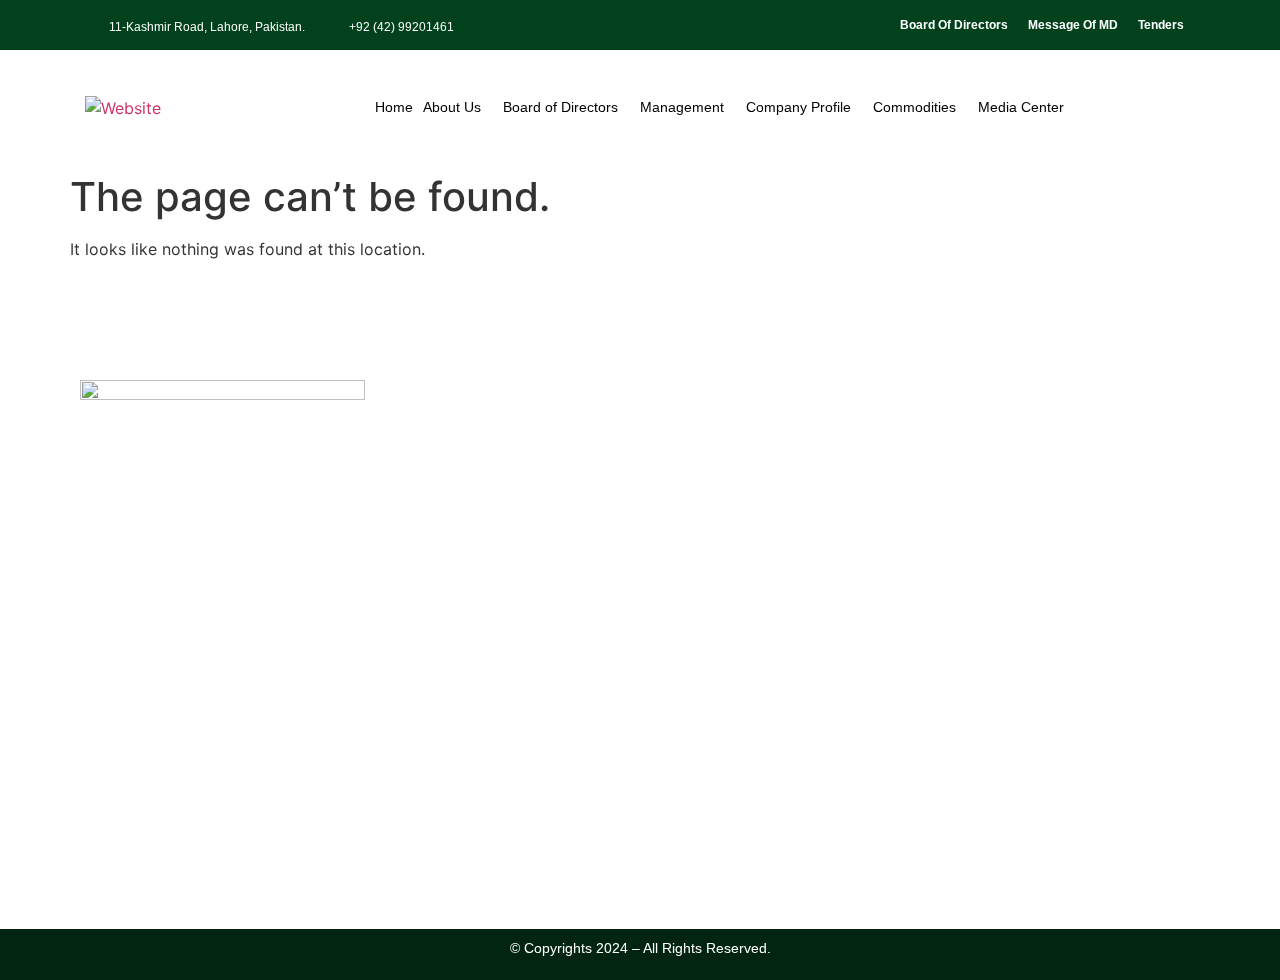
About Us (452, 107)
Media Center (1021, 107)
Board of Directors (560, 107)
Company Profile (798, 107)
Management (682, 107)
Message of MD (1073, 25)
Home (394, 107)
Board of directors (954, 25)
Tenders (1161, 25)
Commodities (914, 107)
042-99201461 (152, 806)
